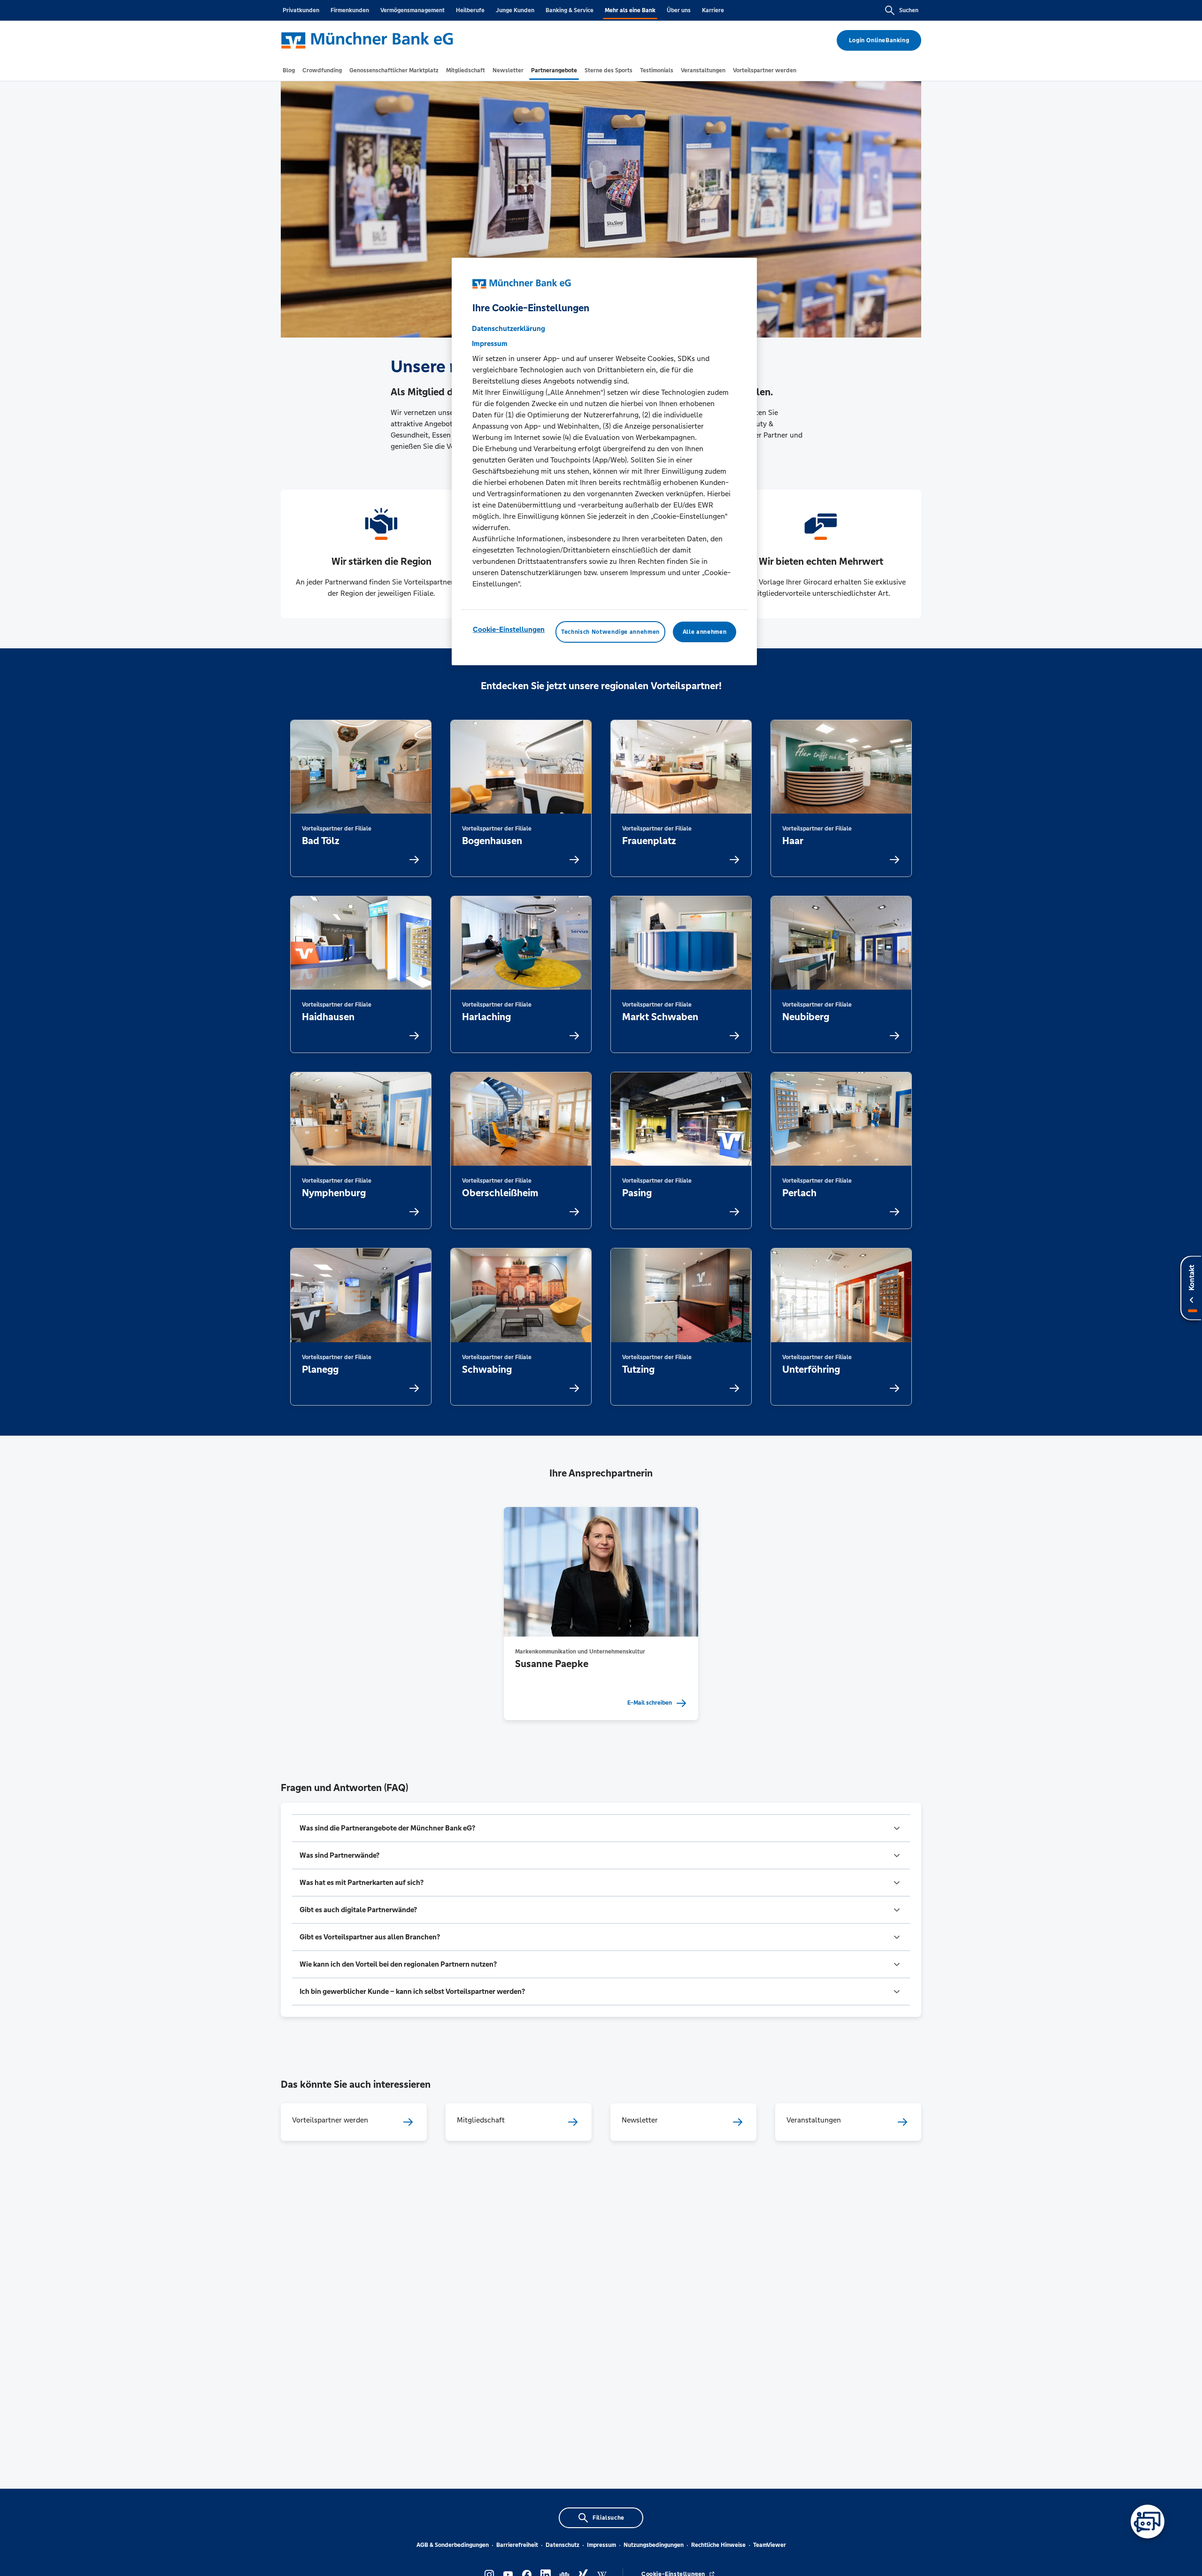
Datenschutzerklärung (509, 328)
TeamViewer (770, 2545)
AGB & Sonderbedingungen (453, 2545)
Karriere (713, 10)
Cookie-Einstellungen (509, 629)
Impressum (601, 2545)
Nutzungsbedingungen (654, 2545)
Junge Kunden (515, 10)
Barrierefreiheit (517, 2545)
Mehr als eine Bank (630, 10)
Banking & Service (570, 10)
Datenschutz (562, 2545)
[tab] (289, 70)
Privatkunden (301, 10)
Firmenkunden (350, 10)
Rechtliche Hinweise (718, 2545)
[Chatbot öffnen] (1148, 2522)
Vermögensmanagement (412, 10)
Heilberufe (470, 10)
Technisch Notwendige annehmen (610, 632)
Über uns (679, 10)
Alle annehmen (705, 632)
